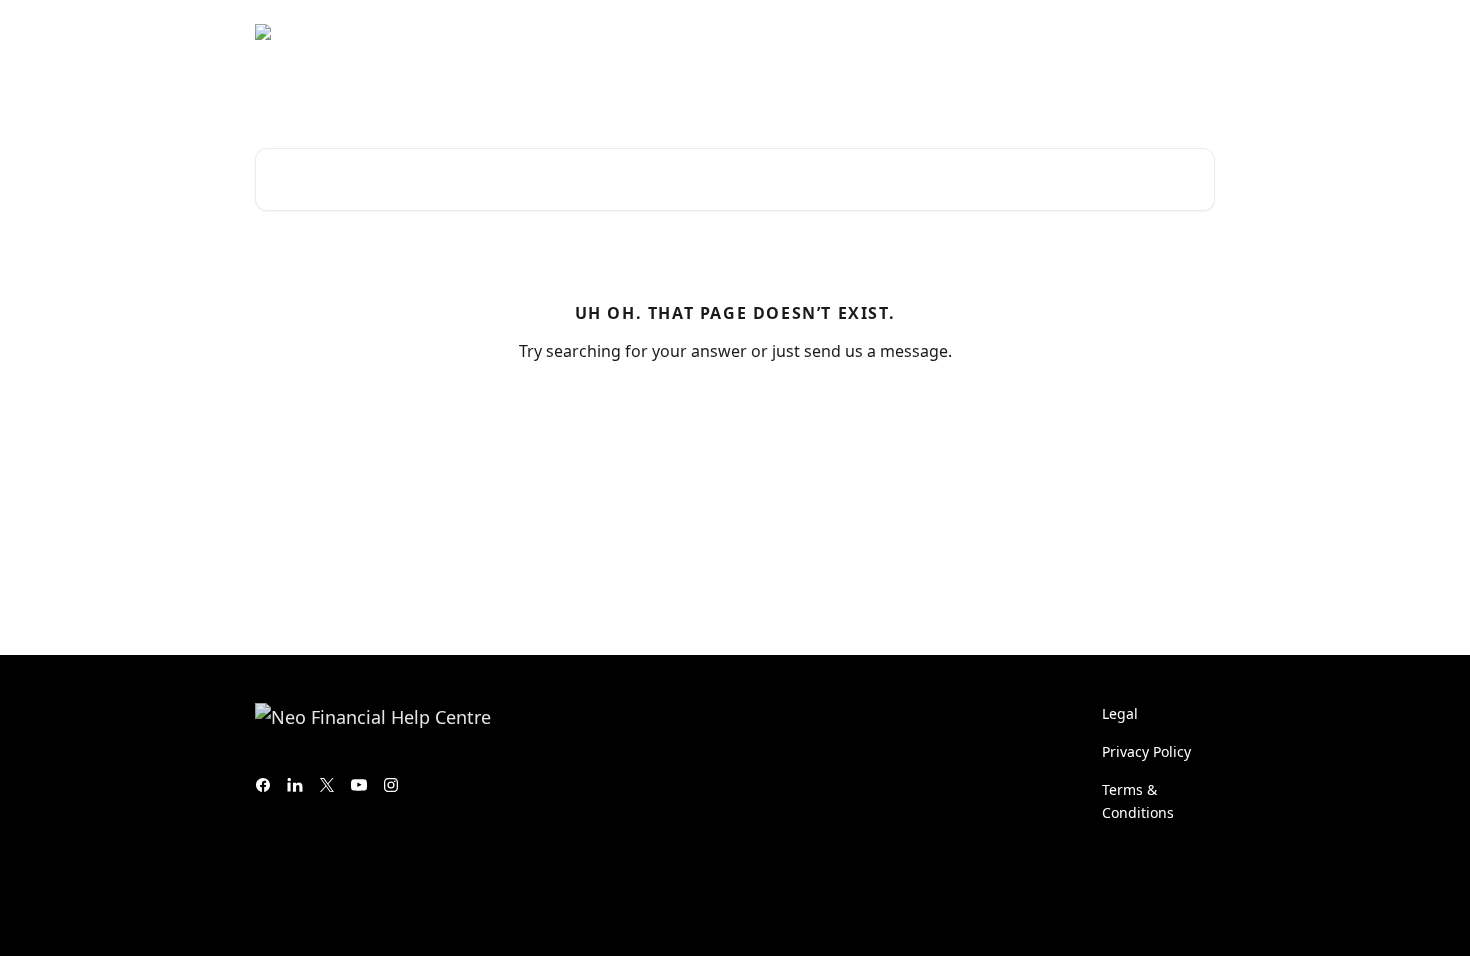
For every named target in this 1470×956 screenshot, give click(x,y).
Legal (1120, 713)
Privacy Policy (1146, 751)
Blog (1085, 32)
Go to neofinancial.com (859, 32)
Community (1005, 32)
